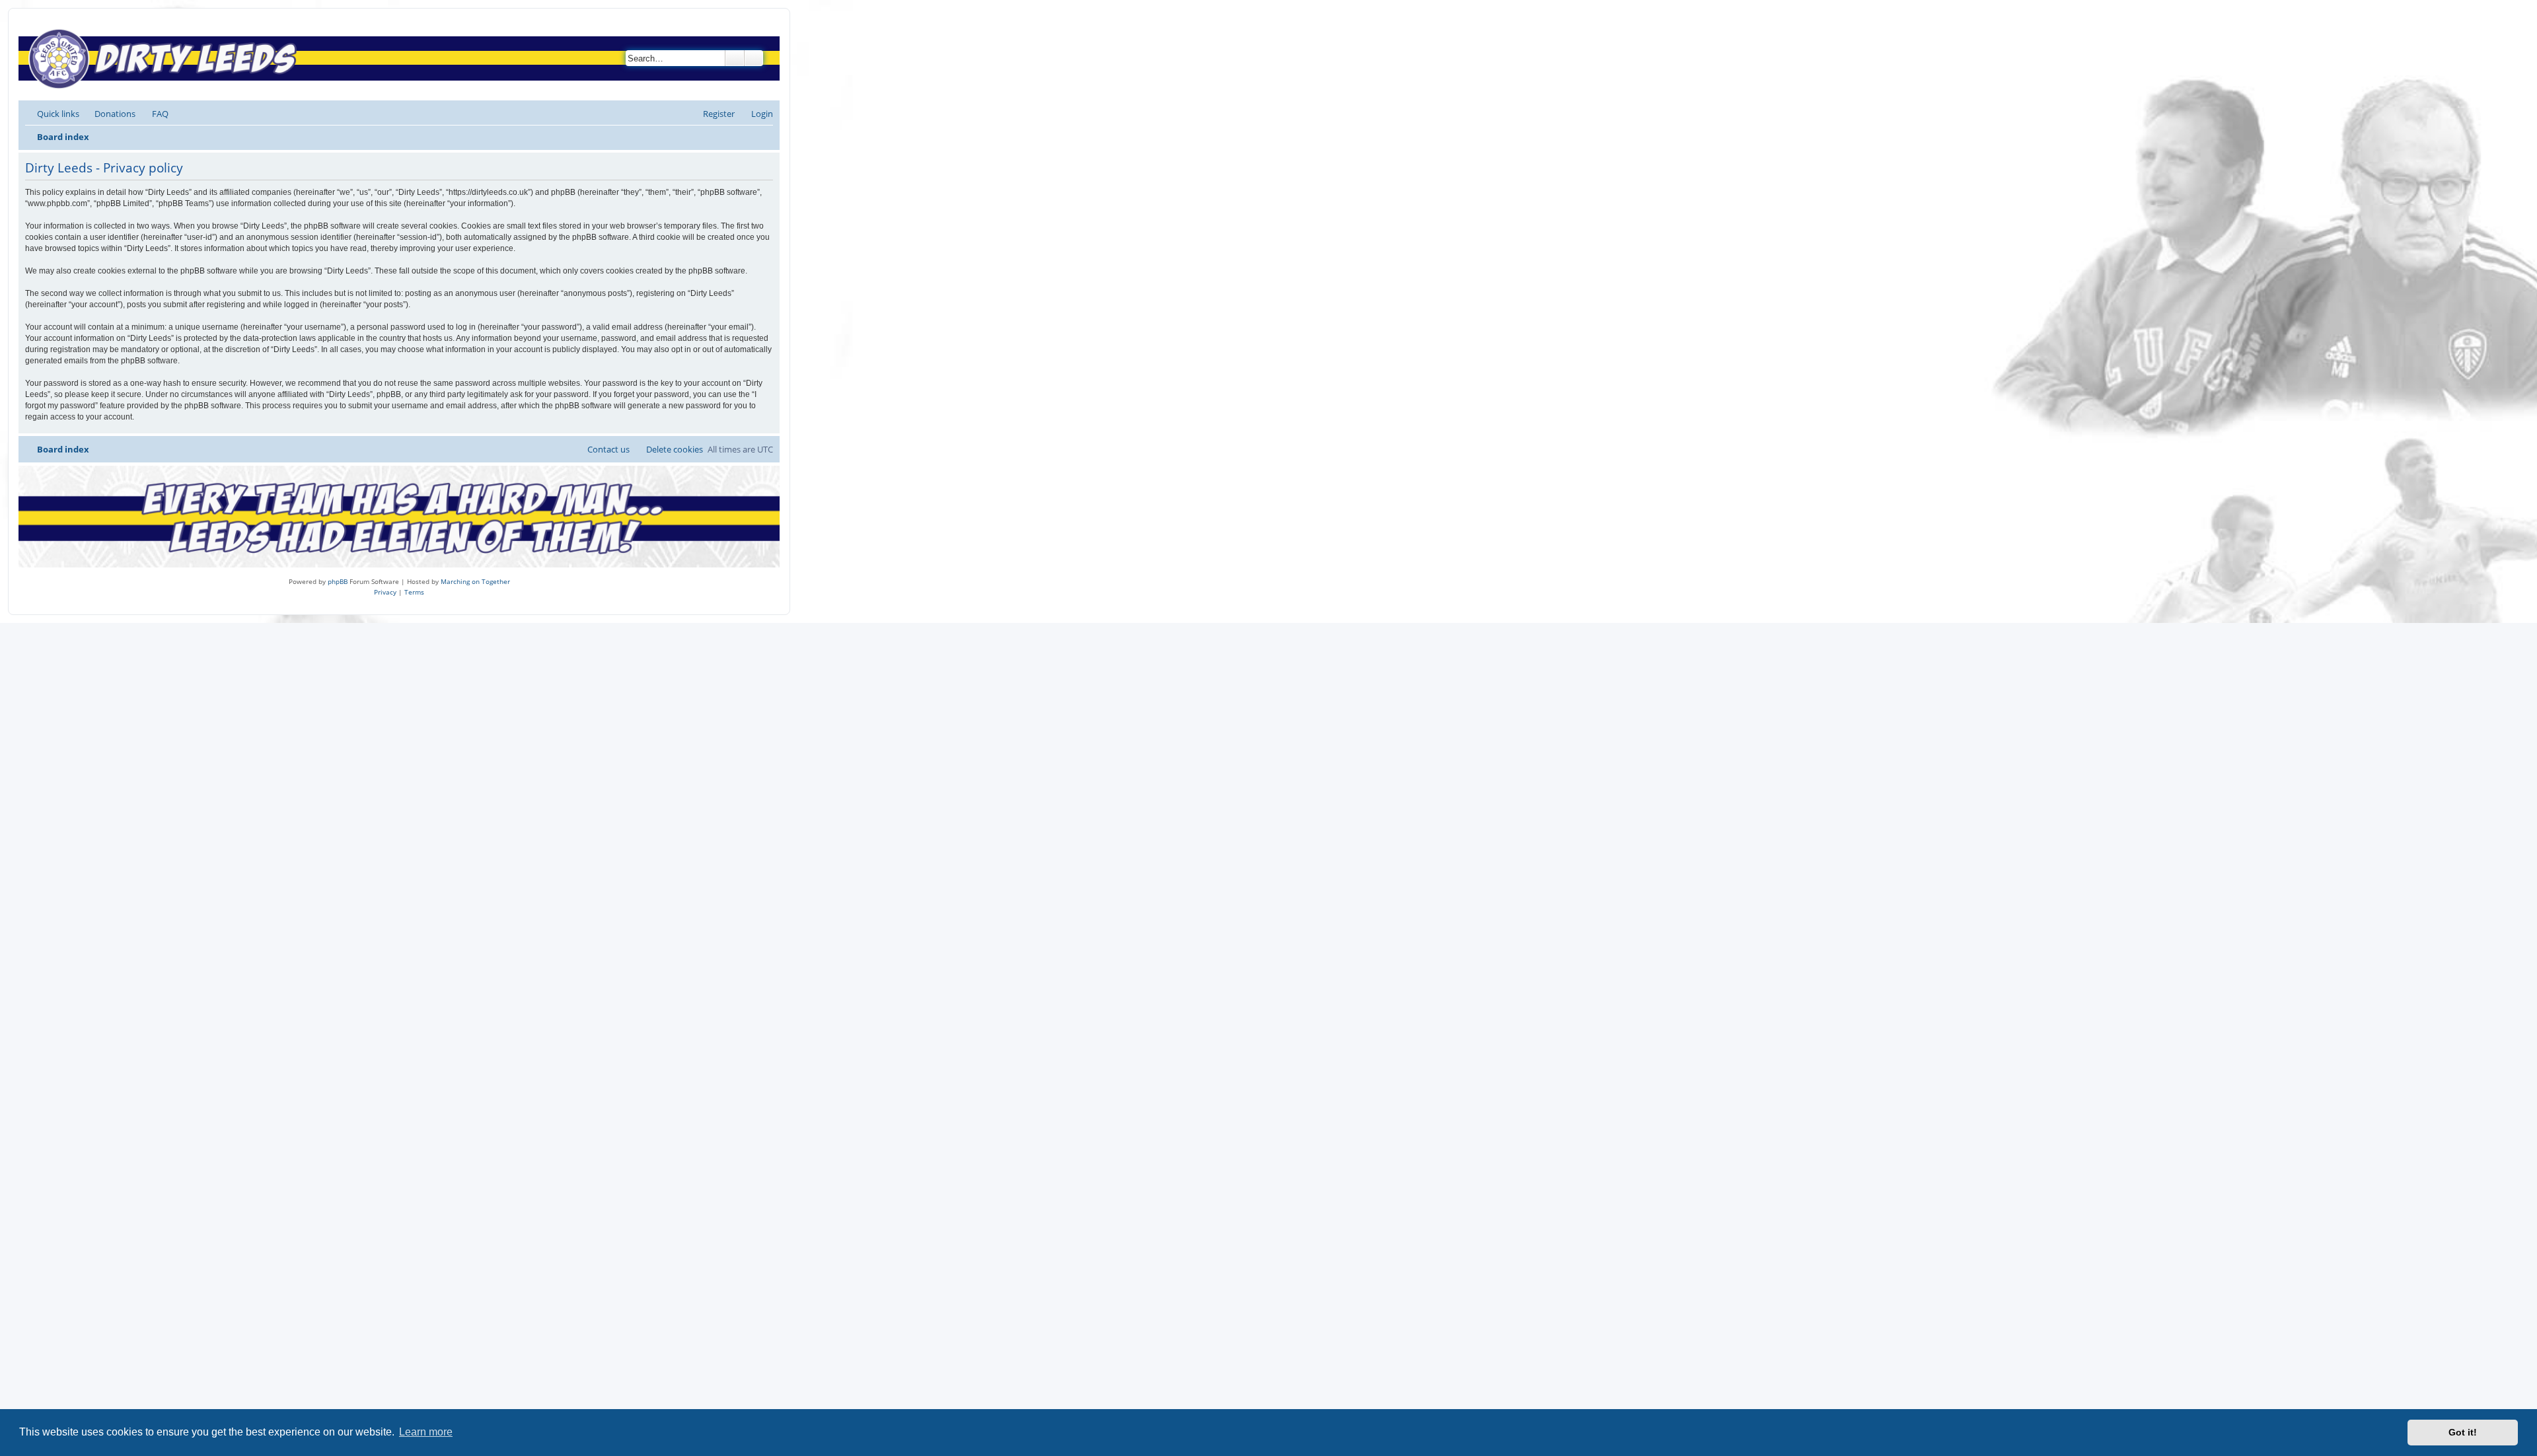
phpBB (338, 581)
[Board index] (166, 58)
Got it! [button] (2463, 1432)
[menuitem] (109, 114)
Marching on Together (475, 581)
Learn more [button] (426, 1432)
